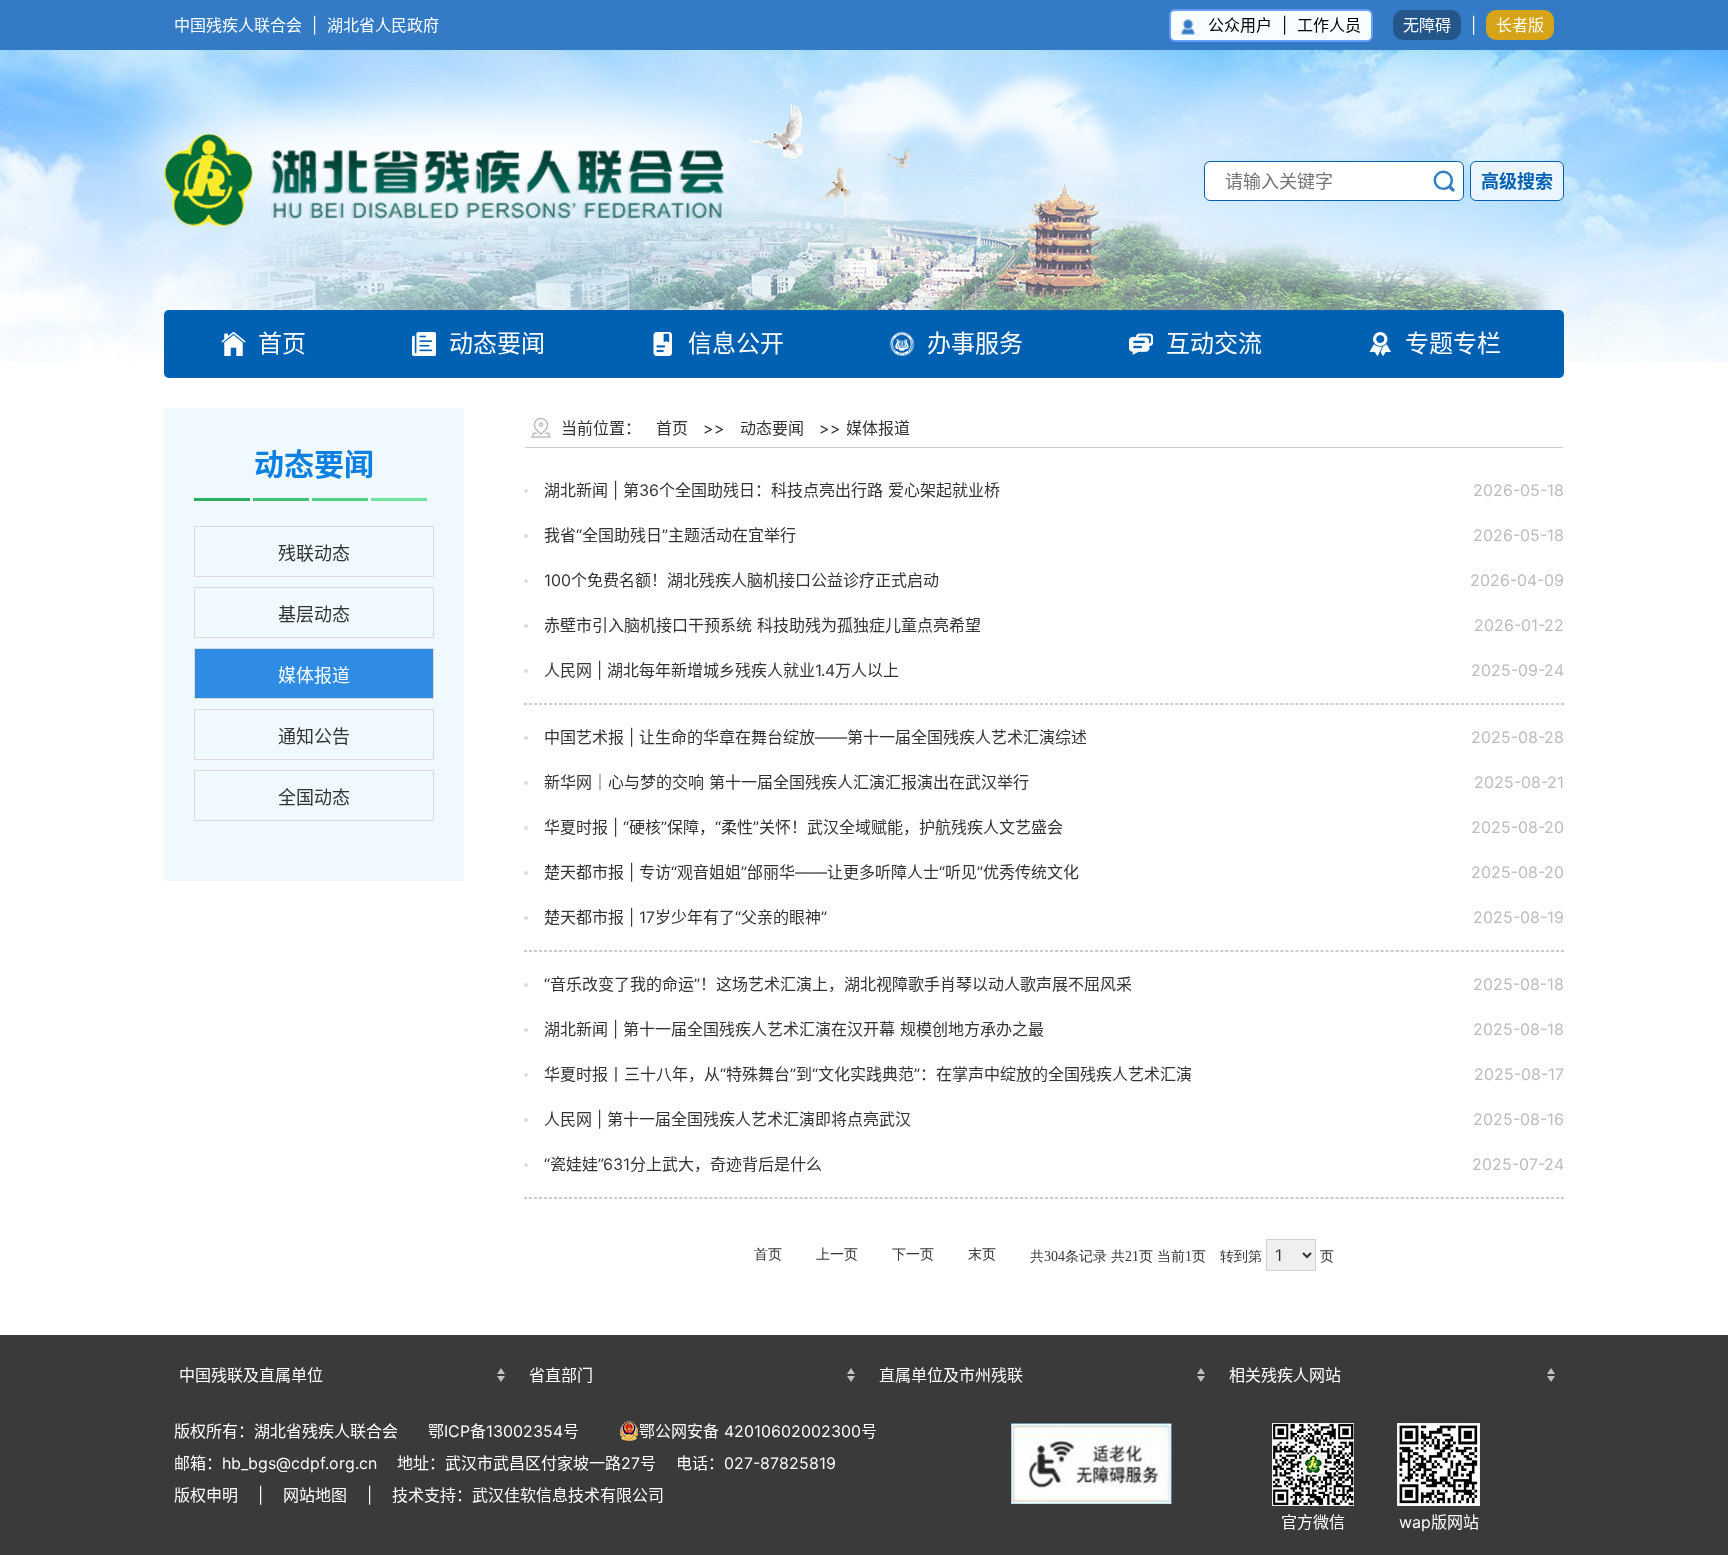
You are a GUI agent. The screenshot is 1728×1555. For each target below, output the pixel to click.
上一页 (837, 1254)
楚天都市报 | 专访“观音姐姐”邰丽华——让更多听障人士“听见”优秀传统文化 (811, 872)
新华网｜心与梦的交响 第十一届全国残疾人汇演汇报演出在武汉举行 (786, 782)
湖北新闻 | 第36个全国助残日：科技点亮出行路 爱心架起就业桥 (772, 490)
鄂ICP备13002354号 (503, 1431)
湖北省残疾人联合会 (464, 180)
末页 (982, 1254)
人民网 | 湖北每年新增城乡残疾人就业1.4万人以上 (721, 670)
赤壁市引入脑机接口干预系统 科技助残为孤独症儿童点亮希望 (762, 625)
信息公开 (736, 343)
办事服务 (975, 343)
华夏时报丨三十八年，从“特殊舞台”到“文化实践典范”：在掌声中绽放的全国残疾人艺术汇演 (868, 1074)
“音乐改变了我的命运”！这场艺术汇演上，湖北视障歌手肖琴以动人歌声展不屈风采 (838, 984)
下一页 (913, 1254)
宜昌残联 (1039, 1339)
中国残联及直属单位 (251, 1375)
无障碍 (1427, 25)
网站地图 (315, 1495)
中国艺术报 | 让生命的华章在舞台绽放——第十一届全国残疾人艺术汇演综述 (815, 737)
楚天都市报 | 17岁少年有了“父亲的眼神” (685, 917)
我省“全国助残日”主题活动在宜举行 (670, 535)
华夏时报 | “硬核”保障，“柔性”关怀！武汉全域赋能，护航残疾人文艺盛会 (803, 827)
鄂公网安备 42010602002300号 (758, 1431)
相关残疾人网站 (1285, 1375)
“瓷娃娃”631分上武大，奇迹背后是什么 (683, 1164)
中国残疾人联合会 (238, 25)
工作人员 (1329, 25)
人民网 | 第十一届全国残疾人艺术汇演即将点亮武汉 (727, 1119)
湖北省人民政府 (383, 25)
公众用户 (1240, 25)
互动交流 (1214, 343)
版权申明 (206, 1495)
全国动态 (314, 797)
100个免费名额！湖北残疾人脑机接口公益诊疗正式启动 (741, 580)
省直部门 (561, 1375)
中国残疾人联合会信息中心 (339, 1339)
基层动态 (314, 614)
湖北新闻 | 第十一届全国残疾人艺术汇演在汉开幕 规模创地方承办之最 (794, 1029)
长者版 (1520, 25)
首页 (282, 343)
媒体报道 (314, 675)
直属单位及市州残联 (951, 1375)
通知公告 (314, 736)
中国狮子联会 (1389, 1337)
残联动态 (314, 553)
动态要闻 (497, 343)
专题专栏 (1453, 343)
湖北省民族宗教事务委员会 (689, 1339)
